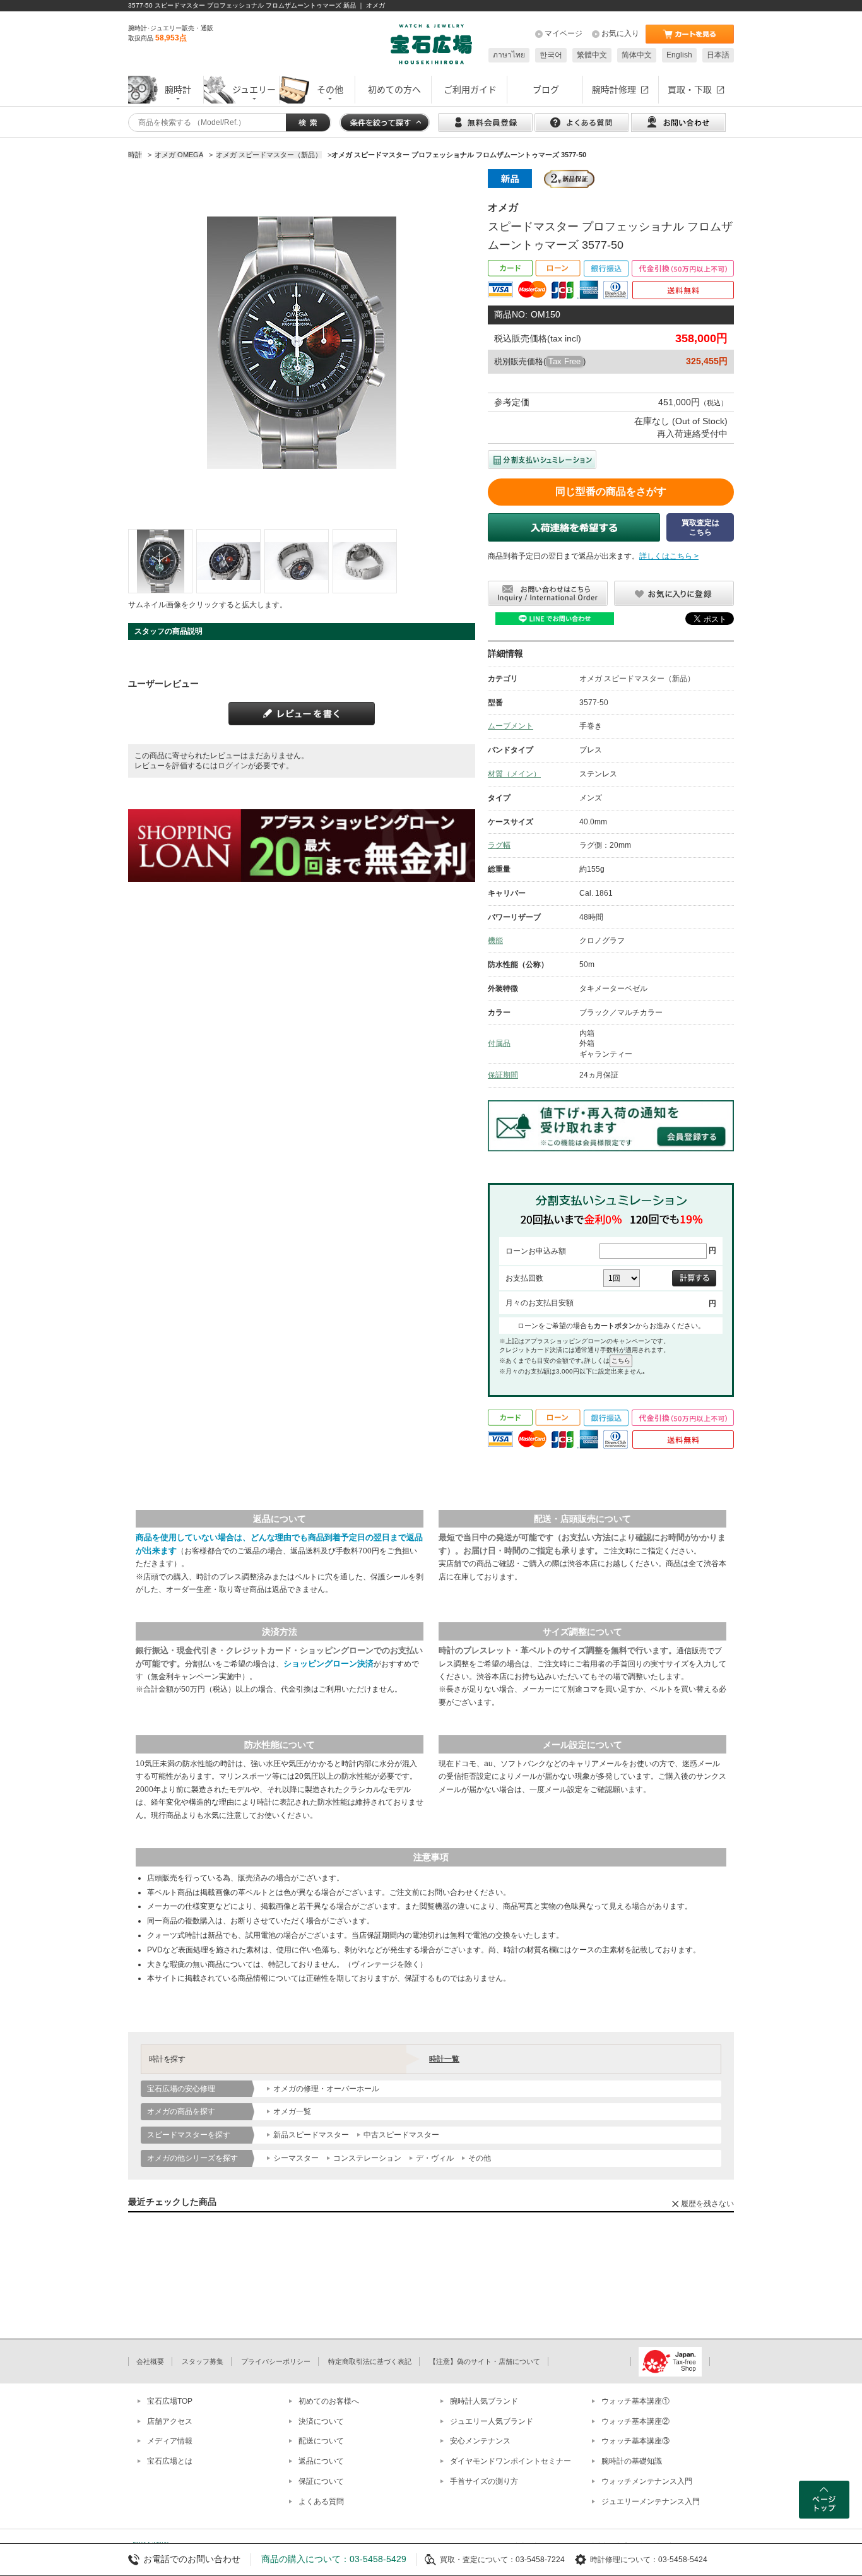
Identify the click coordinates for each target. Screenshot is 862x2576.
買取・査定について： (478, 2560)
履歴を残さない (707, 2204)
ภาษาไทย (509, 55)
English (679, 55)
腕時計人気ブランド (484, 2401)
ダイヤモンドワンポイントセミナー (511, 2461)
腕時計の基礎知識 (632, 2461)
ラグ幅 (499, 845)
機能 (495, 941)
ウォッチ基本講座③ (635, 2441)
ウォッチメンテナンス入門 (647, 2481)
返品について (321, 2461)
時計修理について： (624, 2560)
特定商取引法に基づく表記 (370, 2361)
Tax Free (564, 361)
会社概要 (150, 2361)
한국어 (551, 55)
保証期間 (503, 1075)
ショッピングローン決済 (328, 1664)
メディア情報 (170, 2441)
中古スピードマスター (401, 2135)
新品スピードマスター (311, 2135)
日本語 (718, 55)
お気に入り (620, 33)
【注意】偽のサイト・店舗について (485, 2361)
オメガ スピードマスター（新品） (637, 679)
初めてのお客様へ (329, 2401)
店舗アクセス (170, 2421)
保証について (321, 2481)
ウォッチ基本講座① (635, 2401)
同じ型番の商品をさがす (611, 491)
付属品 (499, 1043)
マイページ (564, 33)
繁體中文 (592, 55)
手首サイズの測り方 (484, 2481)
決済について (321, 2421)
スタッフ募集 (203, 2361)
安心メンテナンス (480, 2441)
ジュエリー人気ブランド (492, 2421)
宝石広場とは (170, 2461)
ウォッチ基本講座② (635, 2421)
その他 (480, 2158)
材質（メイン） (514, 774)
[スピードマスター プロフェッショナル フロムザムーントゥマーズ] (160, 561)
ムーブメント (511, 726)
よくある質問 (321, 2502)
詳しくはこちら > (669, 556)
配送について (321, 2441)
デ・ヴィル (435, 2158)
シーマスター (296, 2158)
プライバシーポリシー (276, 2361)
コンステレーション (367, 2158)
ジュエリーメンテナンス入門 (651, 2502)
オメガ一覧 (292, 2111)
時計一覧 (444, 2059)
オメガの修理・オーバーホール (326, 2089)
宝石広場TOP (170, 2401)
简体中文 (637, 55)
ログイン (233, 766)
